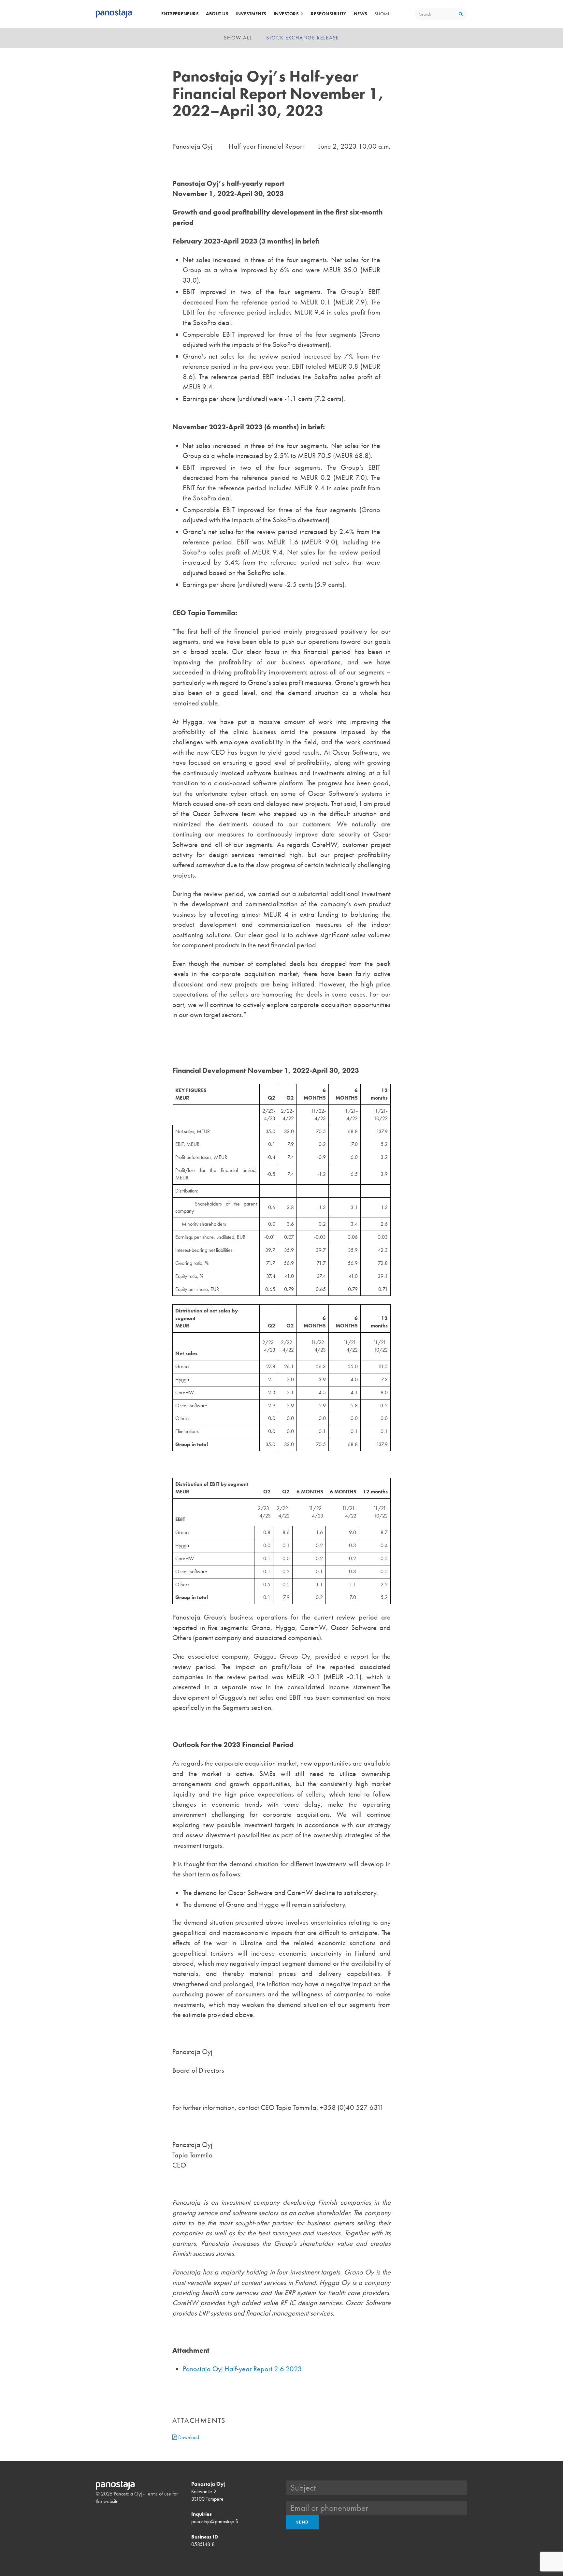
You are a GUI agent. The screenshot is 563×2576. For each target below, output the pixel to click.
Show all (238, 38)
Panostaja (114, 14)
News (361, 14)
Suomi (382, 14)
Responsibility (329, 14)
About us (217, 14)
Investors (286, 14)
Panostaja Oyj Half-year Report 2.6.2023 (242, 2369)
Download (188, 2437)
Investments (251, 14)
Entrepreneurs (180, 14)
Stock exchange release (303, 38)
